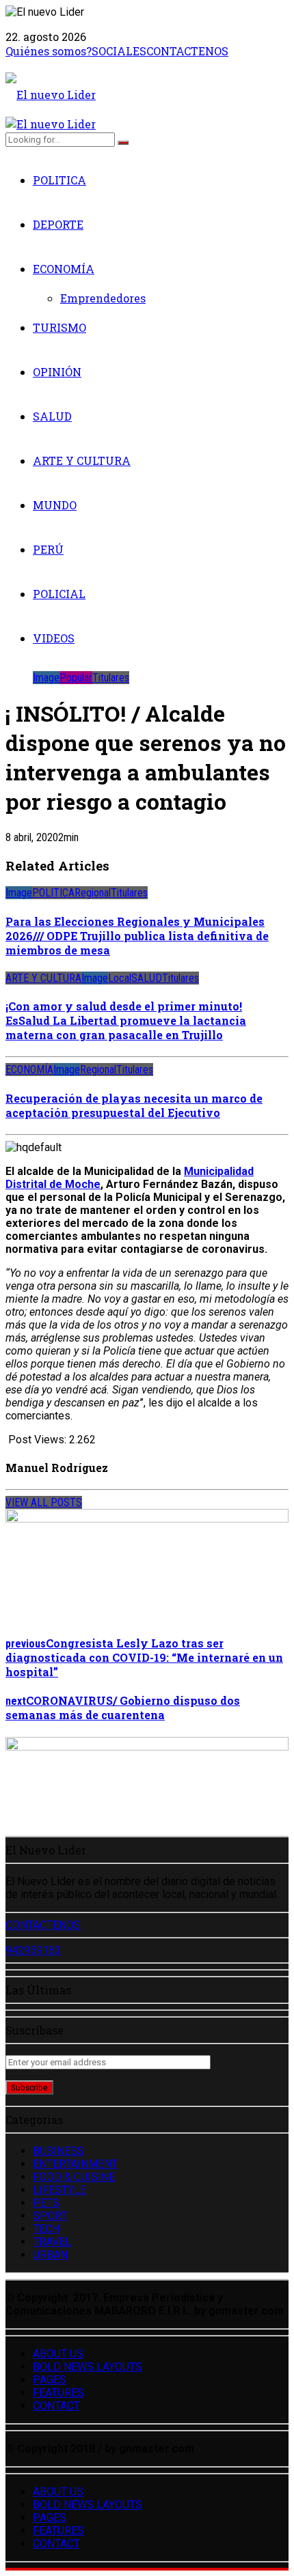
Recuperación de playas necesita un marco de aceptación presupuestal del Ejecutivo (134, 1105)
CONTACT (56, 2406)
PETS (46, 2203)
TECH (46, 2229)
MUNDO (55, 505)
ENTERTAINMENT (75, 2164)
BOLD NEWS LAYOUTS (88, 2367)
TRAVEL (52, 2242)
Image (46, 678)
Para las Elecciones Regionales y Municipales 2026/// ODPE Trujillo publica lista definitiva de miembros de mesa (137, 936)
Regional (93, 893)
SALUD (52, 416)
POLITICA (59, 180)
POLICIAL (59, 594)
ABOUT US (58, 2354)
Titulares (111, 678)
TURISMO (59, 327)
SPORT (50, 2216)
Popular (76, 678)
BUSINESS (58, 2151)
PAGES (50, 2380)
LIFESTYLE (59, 2190)
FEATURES (58, 2393)
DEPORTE (58, 224)
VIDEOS (54, 638)
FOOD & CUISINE (74, 2177)
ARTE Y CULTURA (82, 461)
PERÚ (48, 549)
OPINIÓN (57, 372)
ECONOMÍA (64, 269)
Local (120, 978)
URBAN (50, 2255)
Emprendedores (103, 298)
